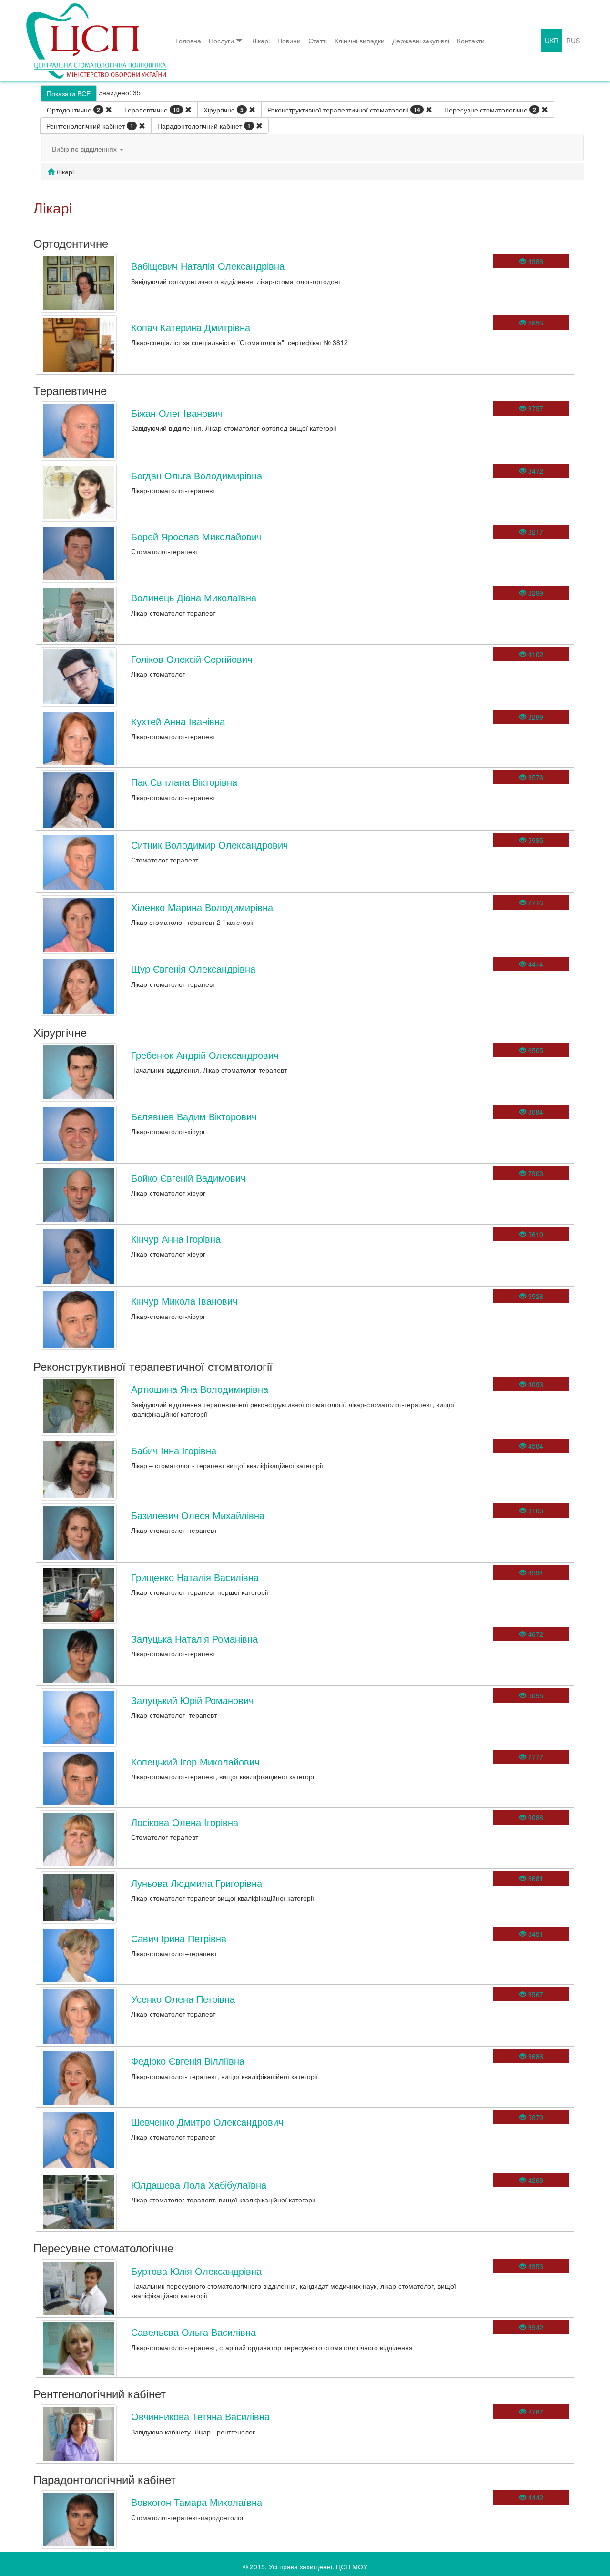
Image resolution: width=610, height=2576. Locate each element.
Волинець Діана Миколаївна (194, 597)
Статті (318, 41)
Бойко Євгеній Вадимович (188, 1178)
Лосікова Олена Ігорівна (185, 1822)
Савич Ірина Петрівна (179, 1938)
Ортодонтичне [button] (73, 110)
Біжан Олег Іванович (177, 413)
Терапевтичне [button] (152, 110)
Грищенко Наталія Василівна (195, 1577)
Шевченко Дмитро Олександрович (207, 2122)
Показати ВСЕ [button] (69, 93)
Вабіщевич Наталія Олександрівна (208, 266)
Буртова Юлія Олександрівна (196, 2271)
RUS (573, 41)
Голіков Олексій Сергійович (192, 659)
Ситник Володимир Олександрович (209, 845)
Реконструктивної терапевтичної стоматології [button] (344, 110)
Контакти (471, 41)
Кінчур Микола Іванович (184, 1301)
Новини (289, 41)
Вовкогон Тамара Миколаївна (197, 2502)
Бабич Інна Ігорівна (174, 1450)
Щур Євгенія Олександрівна (193, 969)
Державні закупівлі (421, 41)
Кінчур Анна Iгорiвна (176, 1239)
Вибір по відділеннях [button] (85, 149)
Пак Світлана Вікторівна (184, 782)
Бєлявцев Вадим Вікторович (194, 1116)
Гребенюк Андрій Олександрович (205, 1055)
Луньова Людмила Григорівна (197, 1883)
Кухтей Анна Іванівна (178, 721)
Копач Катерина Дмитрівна (191, 327)
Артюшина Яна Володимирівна (200, 1389)
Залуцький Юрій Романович (192, 1700)
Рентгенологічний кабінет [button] (90, 126)
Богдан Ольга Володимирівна (197, 475)
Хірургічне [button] (224, 110)
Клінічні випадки (360, 41)
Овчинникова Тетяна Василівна (200, 2416)
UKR (552, 41)
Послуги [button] (221, 41)
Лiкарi (261, 41)
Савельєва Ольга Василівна (193, 2332)
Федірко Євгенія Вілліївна (188, 2061)
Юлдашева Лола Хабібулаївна (199, 2185)
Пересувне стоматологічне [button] (490, 110)
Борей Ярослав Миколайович (196, 536)
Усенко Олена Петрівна (183, 1999)
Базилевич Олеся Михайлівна (198, 1515)
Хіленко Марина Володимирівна (202, 907)
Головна (188, 41)
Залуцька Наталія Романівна (194, 1638)
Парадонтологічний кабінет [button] (204, 126)
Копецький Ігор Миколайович (195, 1761)
